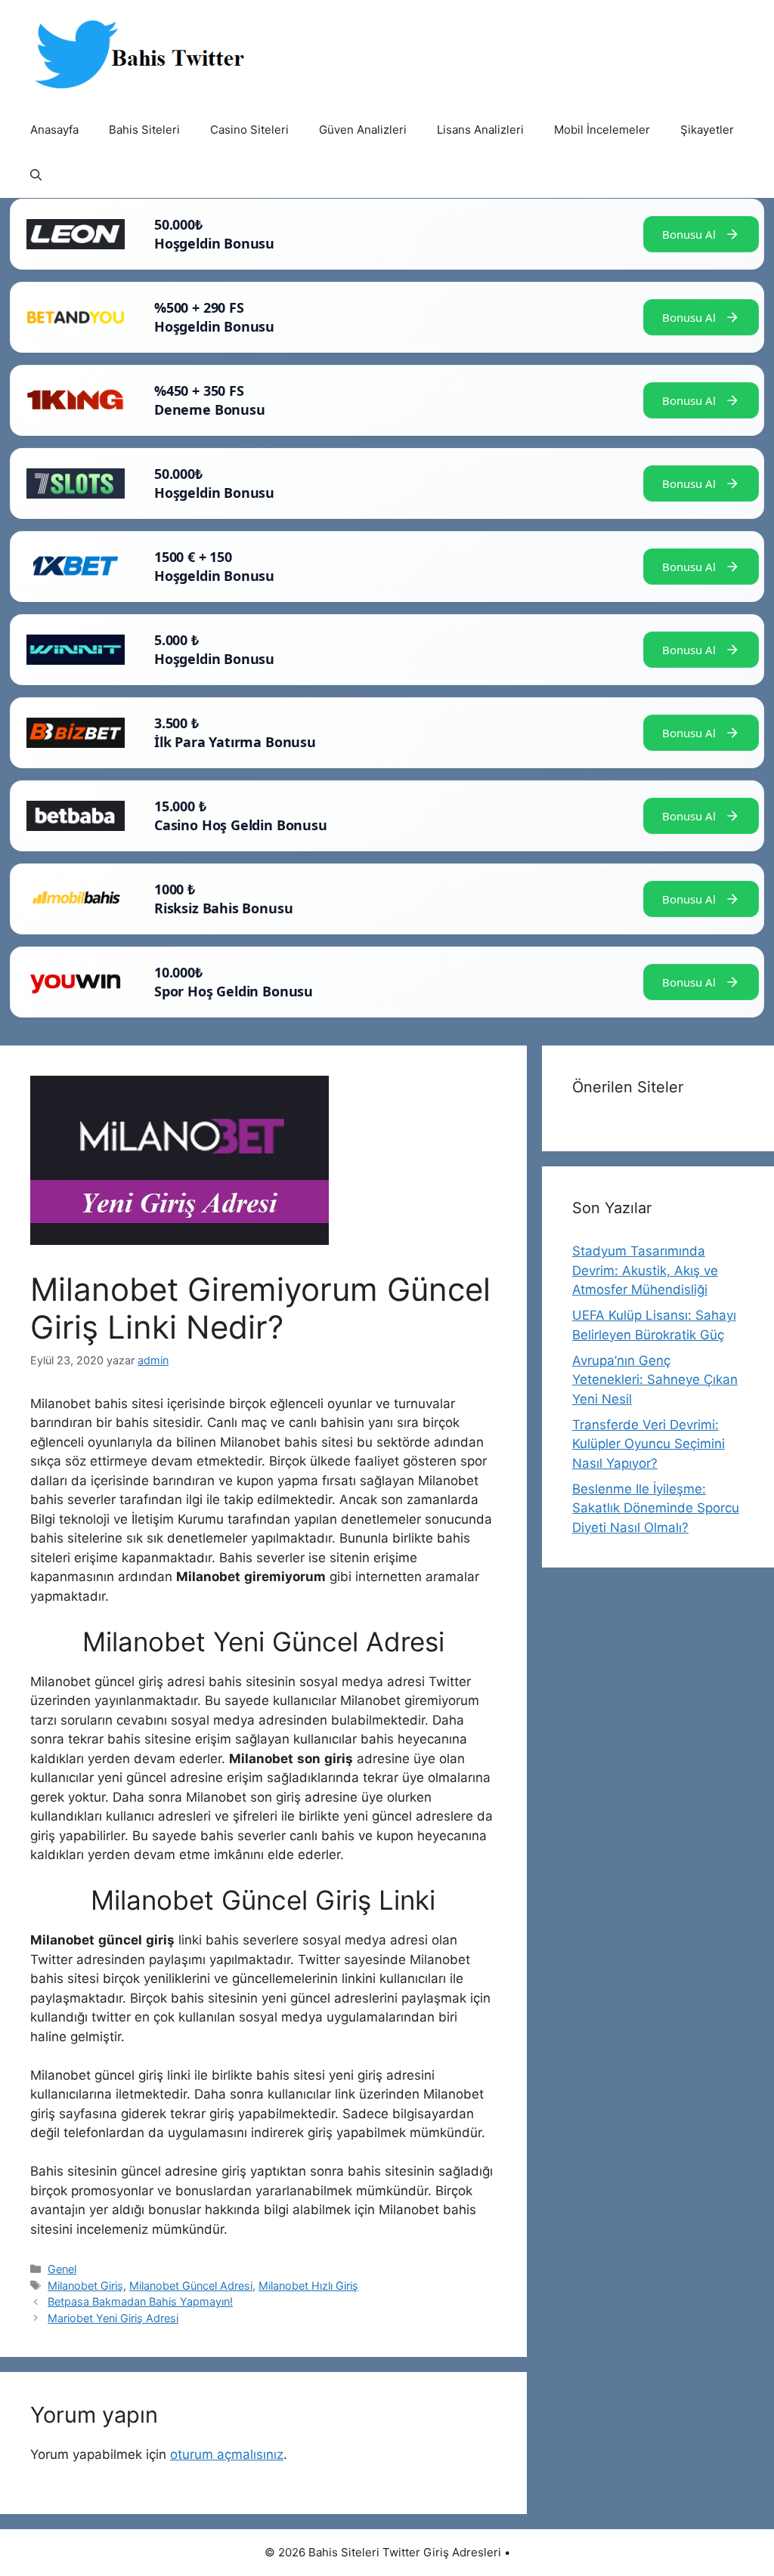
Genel (62, 2269)
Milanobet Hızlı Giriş (308, 2286)
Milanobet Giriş (85, 2286)
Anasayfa (54, 130)
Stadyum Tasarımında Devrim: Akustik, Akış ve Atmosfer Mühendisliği (645, 1270)
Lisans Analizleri (480, 130)
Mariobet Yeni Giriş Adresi (113, 2318)
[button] (36, 175)
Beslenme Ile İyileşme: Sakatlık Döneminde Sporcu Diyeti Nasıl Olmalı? (656, 1508)
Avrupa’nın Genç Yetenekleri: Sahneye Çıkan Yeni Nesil (655, 1380)
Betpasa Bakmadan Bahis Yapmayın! (140, 2301)
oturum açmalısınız (227, 2454)
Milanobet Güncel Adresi (191, 2286)
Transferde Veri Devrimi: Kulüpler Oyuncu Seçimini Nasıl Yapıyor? (649, 1444)
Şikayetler (707, 130)
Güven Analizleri (363, 130)
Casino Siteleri (249, 130)
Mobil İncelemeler (602, 130)
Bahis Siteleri (144, 130)
